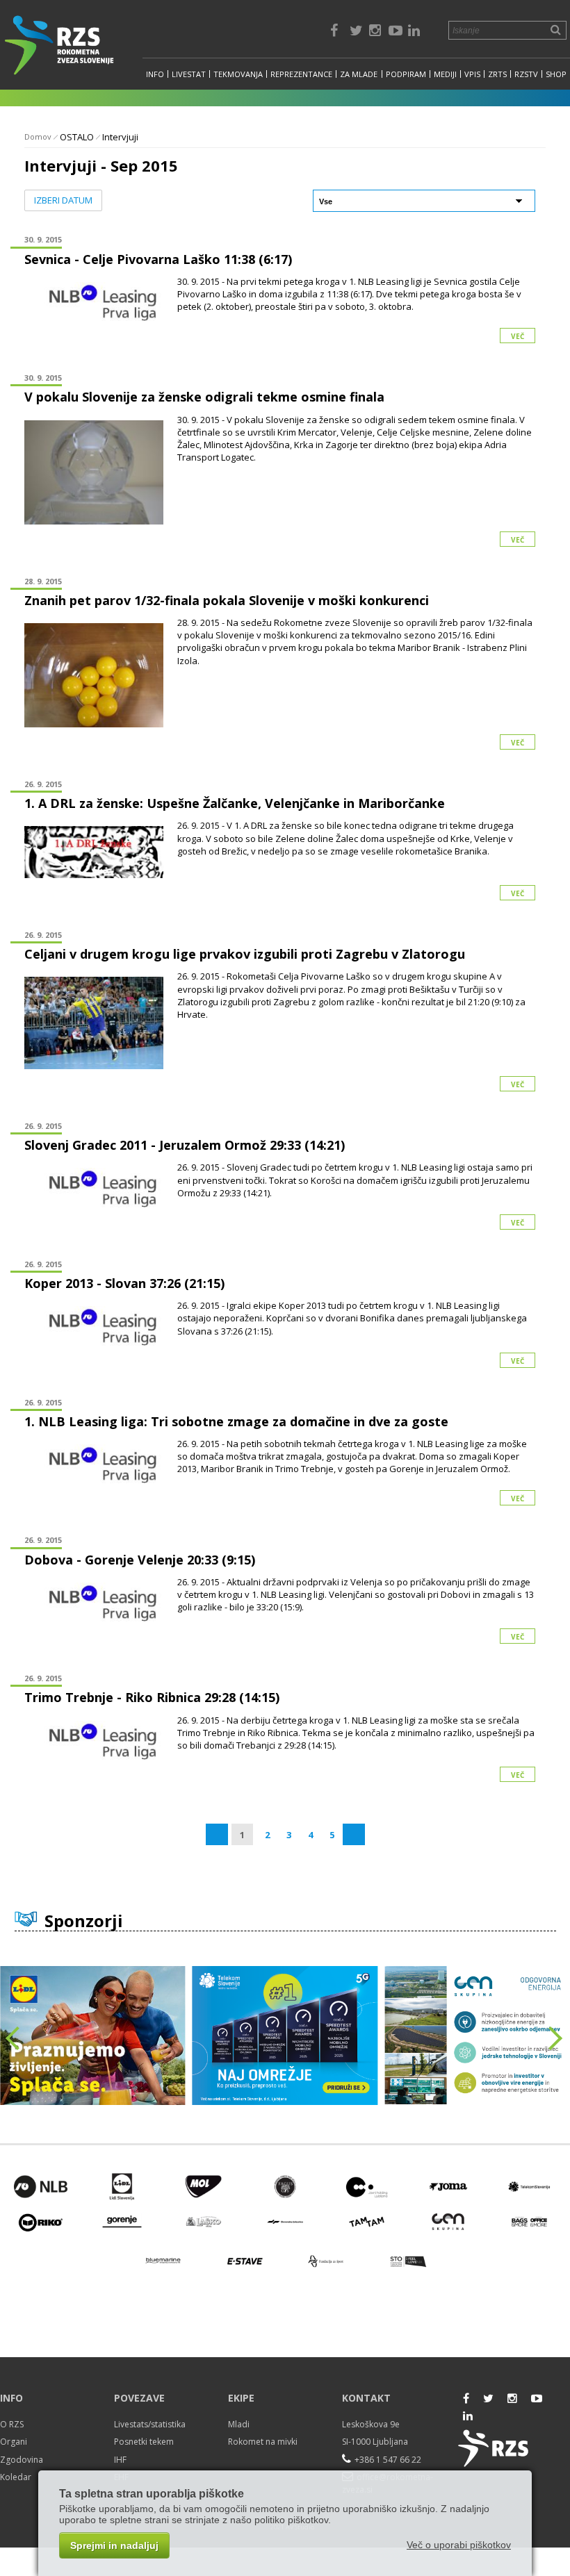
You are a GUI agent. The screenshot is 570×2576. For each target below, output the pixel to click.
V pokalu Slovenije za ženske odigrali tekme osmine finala (204, 397)
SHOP (556, 74)
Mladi (239, 2424)
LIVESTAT (189, 74)
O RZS (12, 2424)
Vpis (472, 74)
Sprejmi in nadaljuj (114, 2545)
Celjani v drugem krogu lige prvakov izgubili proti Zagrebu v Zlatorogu (245, 954)
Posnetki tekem (144, 2442)
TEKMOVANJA (238, 74)
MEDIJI (445, 74)
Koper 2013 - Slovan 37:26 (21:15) (124, 1283)
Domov (38, 137)
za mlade (359, 74)
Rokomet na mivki (263, 2442)
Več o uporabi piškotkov (459, 2545)
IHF (120, 2460)
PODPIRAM (406, 74)
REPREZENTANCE (301, 74)
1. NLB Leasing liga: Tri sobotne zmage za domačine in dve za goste (236, 1421)
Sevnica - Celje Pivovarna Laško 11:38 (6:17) (158, 259)
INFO (155, 74)
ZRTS (497, 74)
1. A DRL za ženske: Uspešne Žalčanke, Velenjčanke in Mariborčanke (235, 803)
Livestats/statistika (150, 2424)
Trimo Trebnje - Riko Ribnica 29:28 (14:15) (152, 1697)
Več (518, 336)
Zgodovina (22, 2460)
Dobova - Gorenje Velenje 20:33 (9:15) (140, 1560)
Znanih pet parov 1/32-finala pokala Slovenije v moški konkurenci (227, 600)
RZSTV (526, 74)
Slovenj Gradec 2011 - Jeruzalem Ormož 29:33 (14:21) (185, 1145)
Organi (14, 2442)
